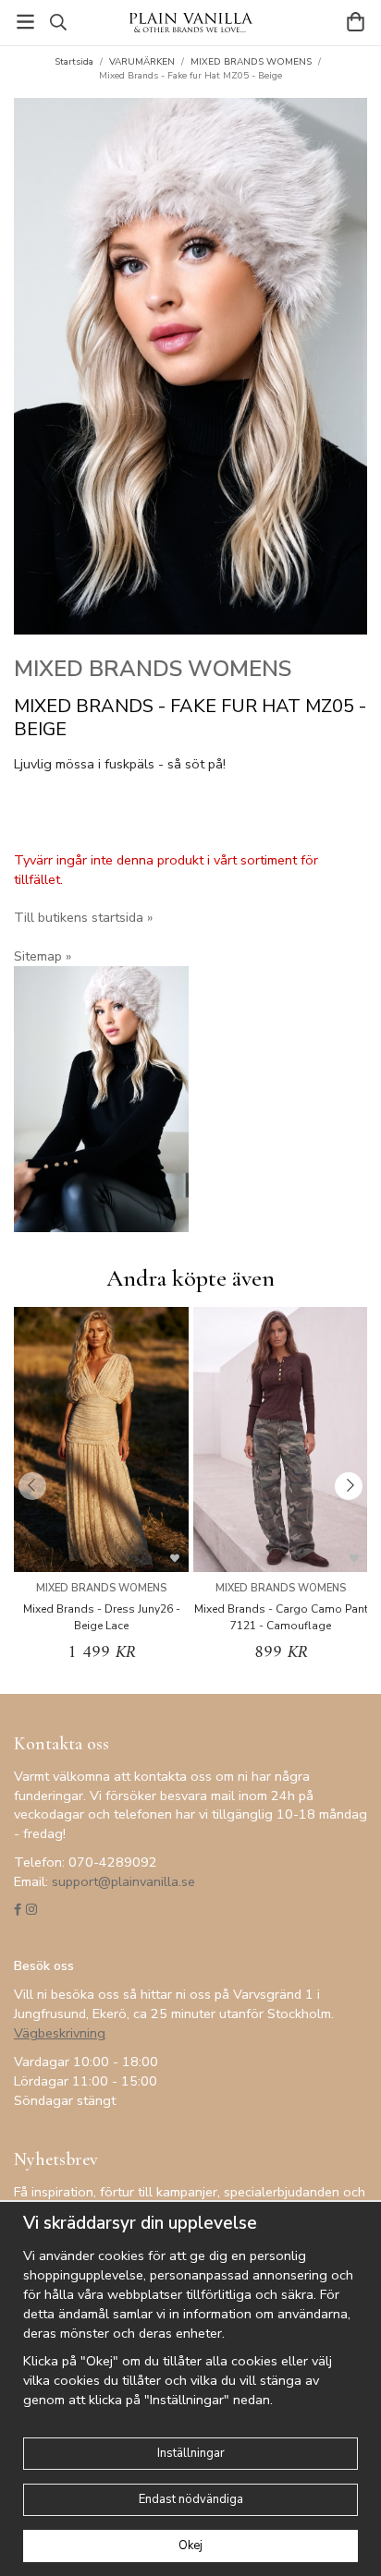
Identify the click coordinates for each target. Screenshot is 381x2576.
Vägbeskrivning (60, 2033)
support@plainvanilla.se (123, 1881)
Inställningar (191, 2453)
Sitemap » (43, 956)
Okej (190, 2546)
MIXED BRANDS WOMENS (153, 669)
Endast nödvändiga (191, 2499)
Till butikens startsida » (83, 917)
